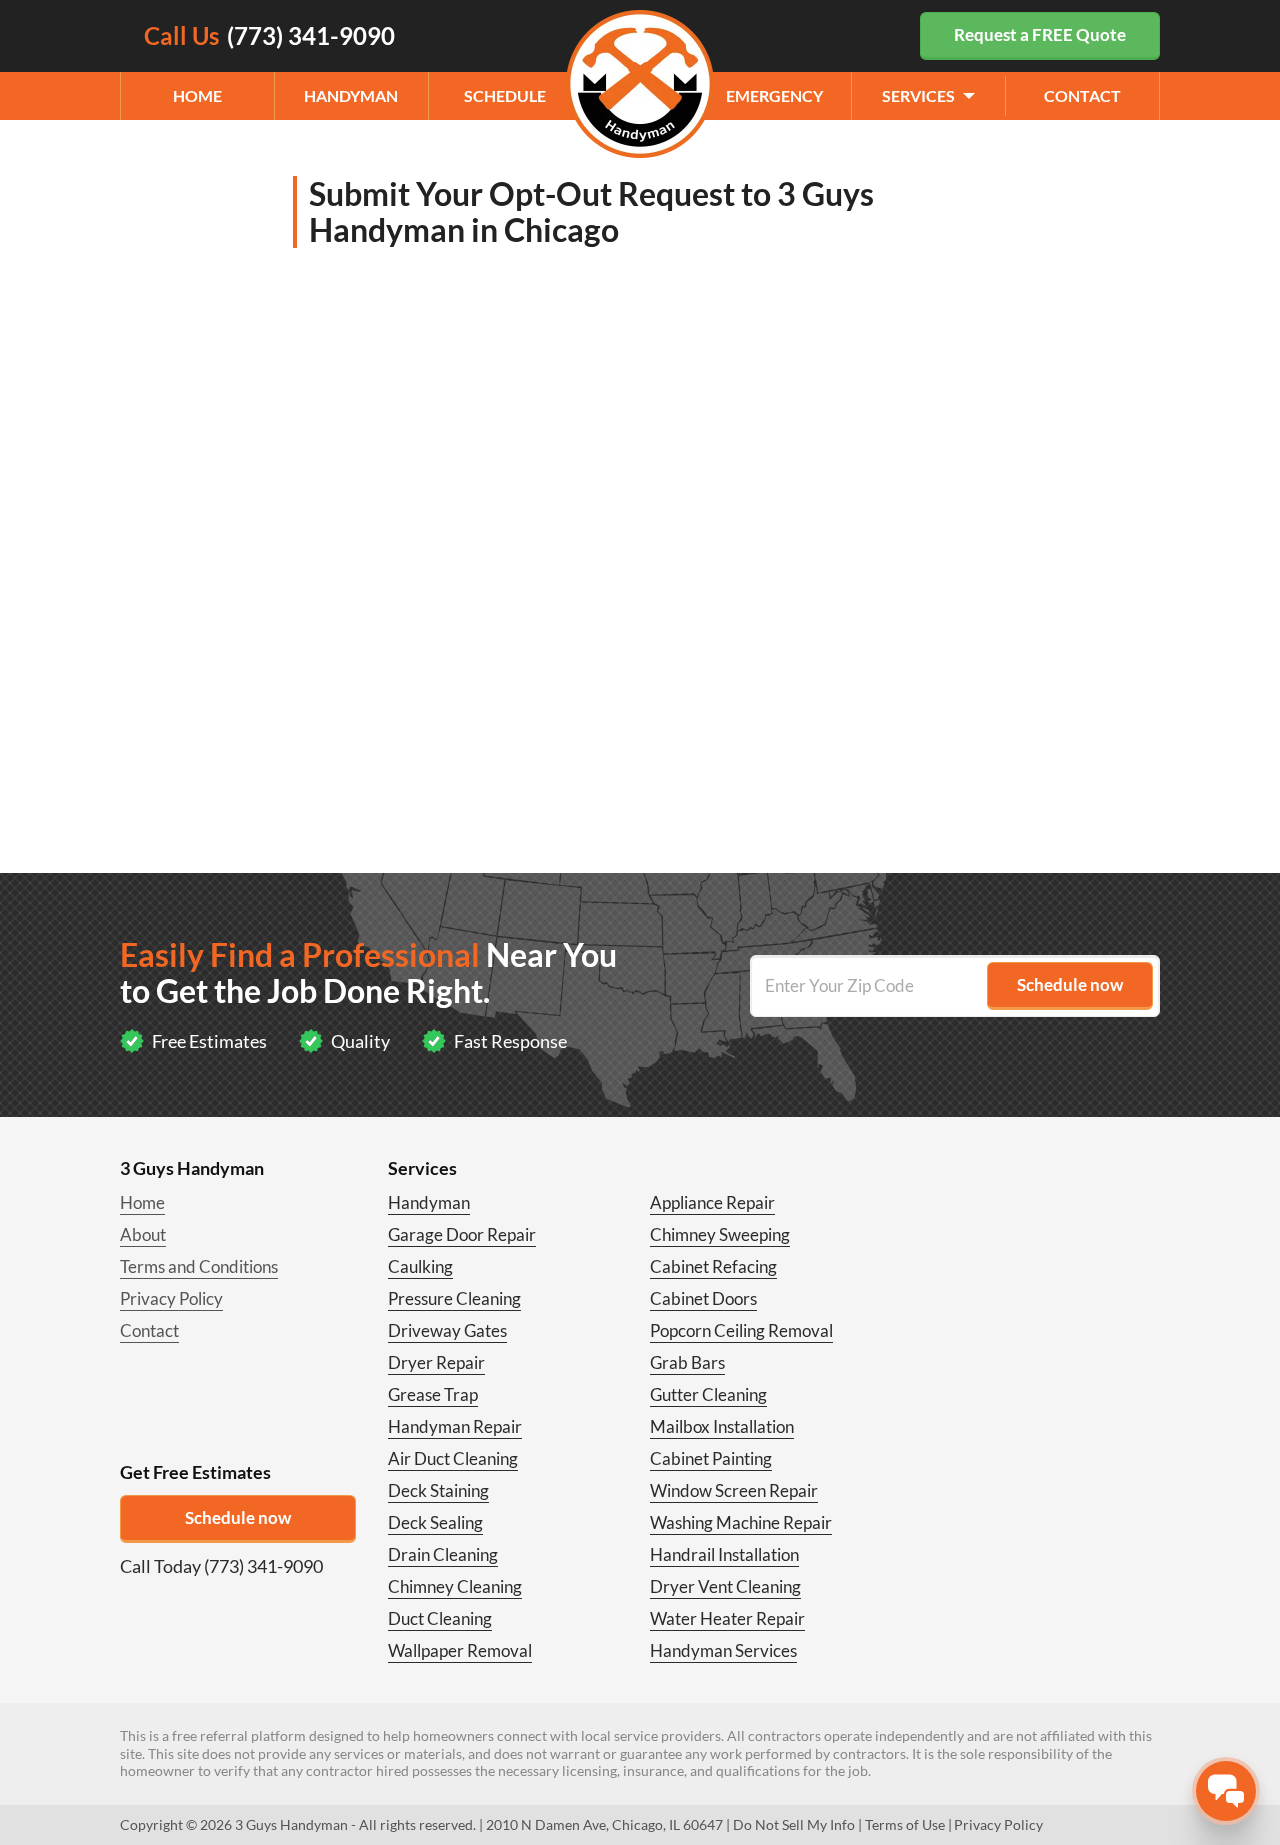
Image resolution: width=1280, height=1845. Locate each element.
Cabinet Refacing (713, 1266)
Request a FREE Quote (1040, 34)
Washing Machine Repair (741, 1522)
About (143, 1234)
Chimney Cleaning (455, 1586)
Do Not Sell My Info (794, 1824)
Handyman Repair (455, 1426)
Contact (1082, 95)
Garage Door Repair (462, 1234)
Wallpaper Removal (460, 1650)
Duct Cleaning (440, 1618)
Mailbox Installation (722, 1426)
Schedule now (238, 1517)
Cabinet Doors (703, 1298)
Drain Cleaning (443, 1554)
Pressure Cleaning (454, 1298)
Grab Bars (687, 1362)
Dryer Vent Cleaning (725, 1586)
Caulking (420, 1266)
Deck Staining (438, 1490)
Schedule (505, 95)
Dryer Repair (436, 1362)
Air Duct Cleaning (453, 1458)
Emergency (774, 95)
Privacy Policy (171, 1298)
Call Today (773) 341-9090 (221, 1566)
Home (197, 95)
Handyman (351, 95)
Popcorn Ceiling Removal (741, 1330)
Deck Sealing (435, 1522)
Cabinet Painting (711, 1458)
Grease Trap (433, 1394)
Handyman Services (723, 1650)
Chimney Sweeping (720, 1234)
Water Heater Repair (727, 1618)
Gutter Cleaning (708, 1394)
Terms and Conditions (199, 1266)
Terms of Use (905, 1824)
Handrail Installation (724, 1554)
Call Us (269, 35)
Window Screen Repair (734, 1490)
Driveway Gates (447, 1330)
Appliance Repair (712, 1202)
